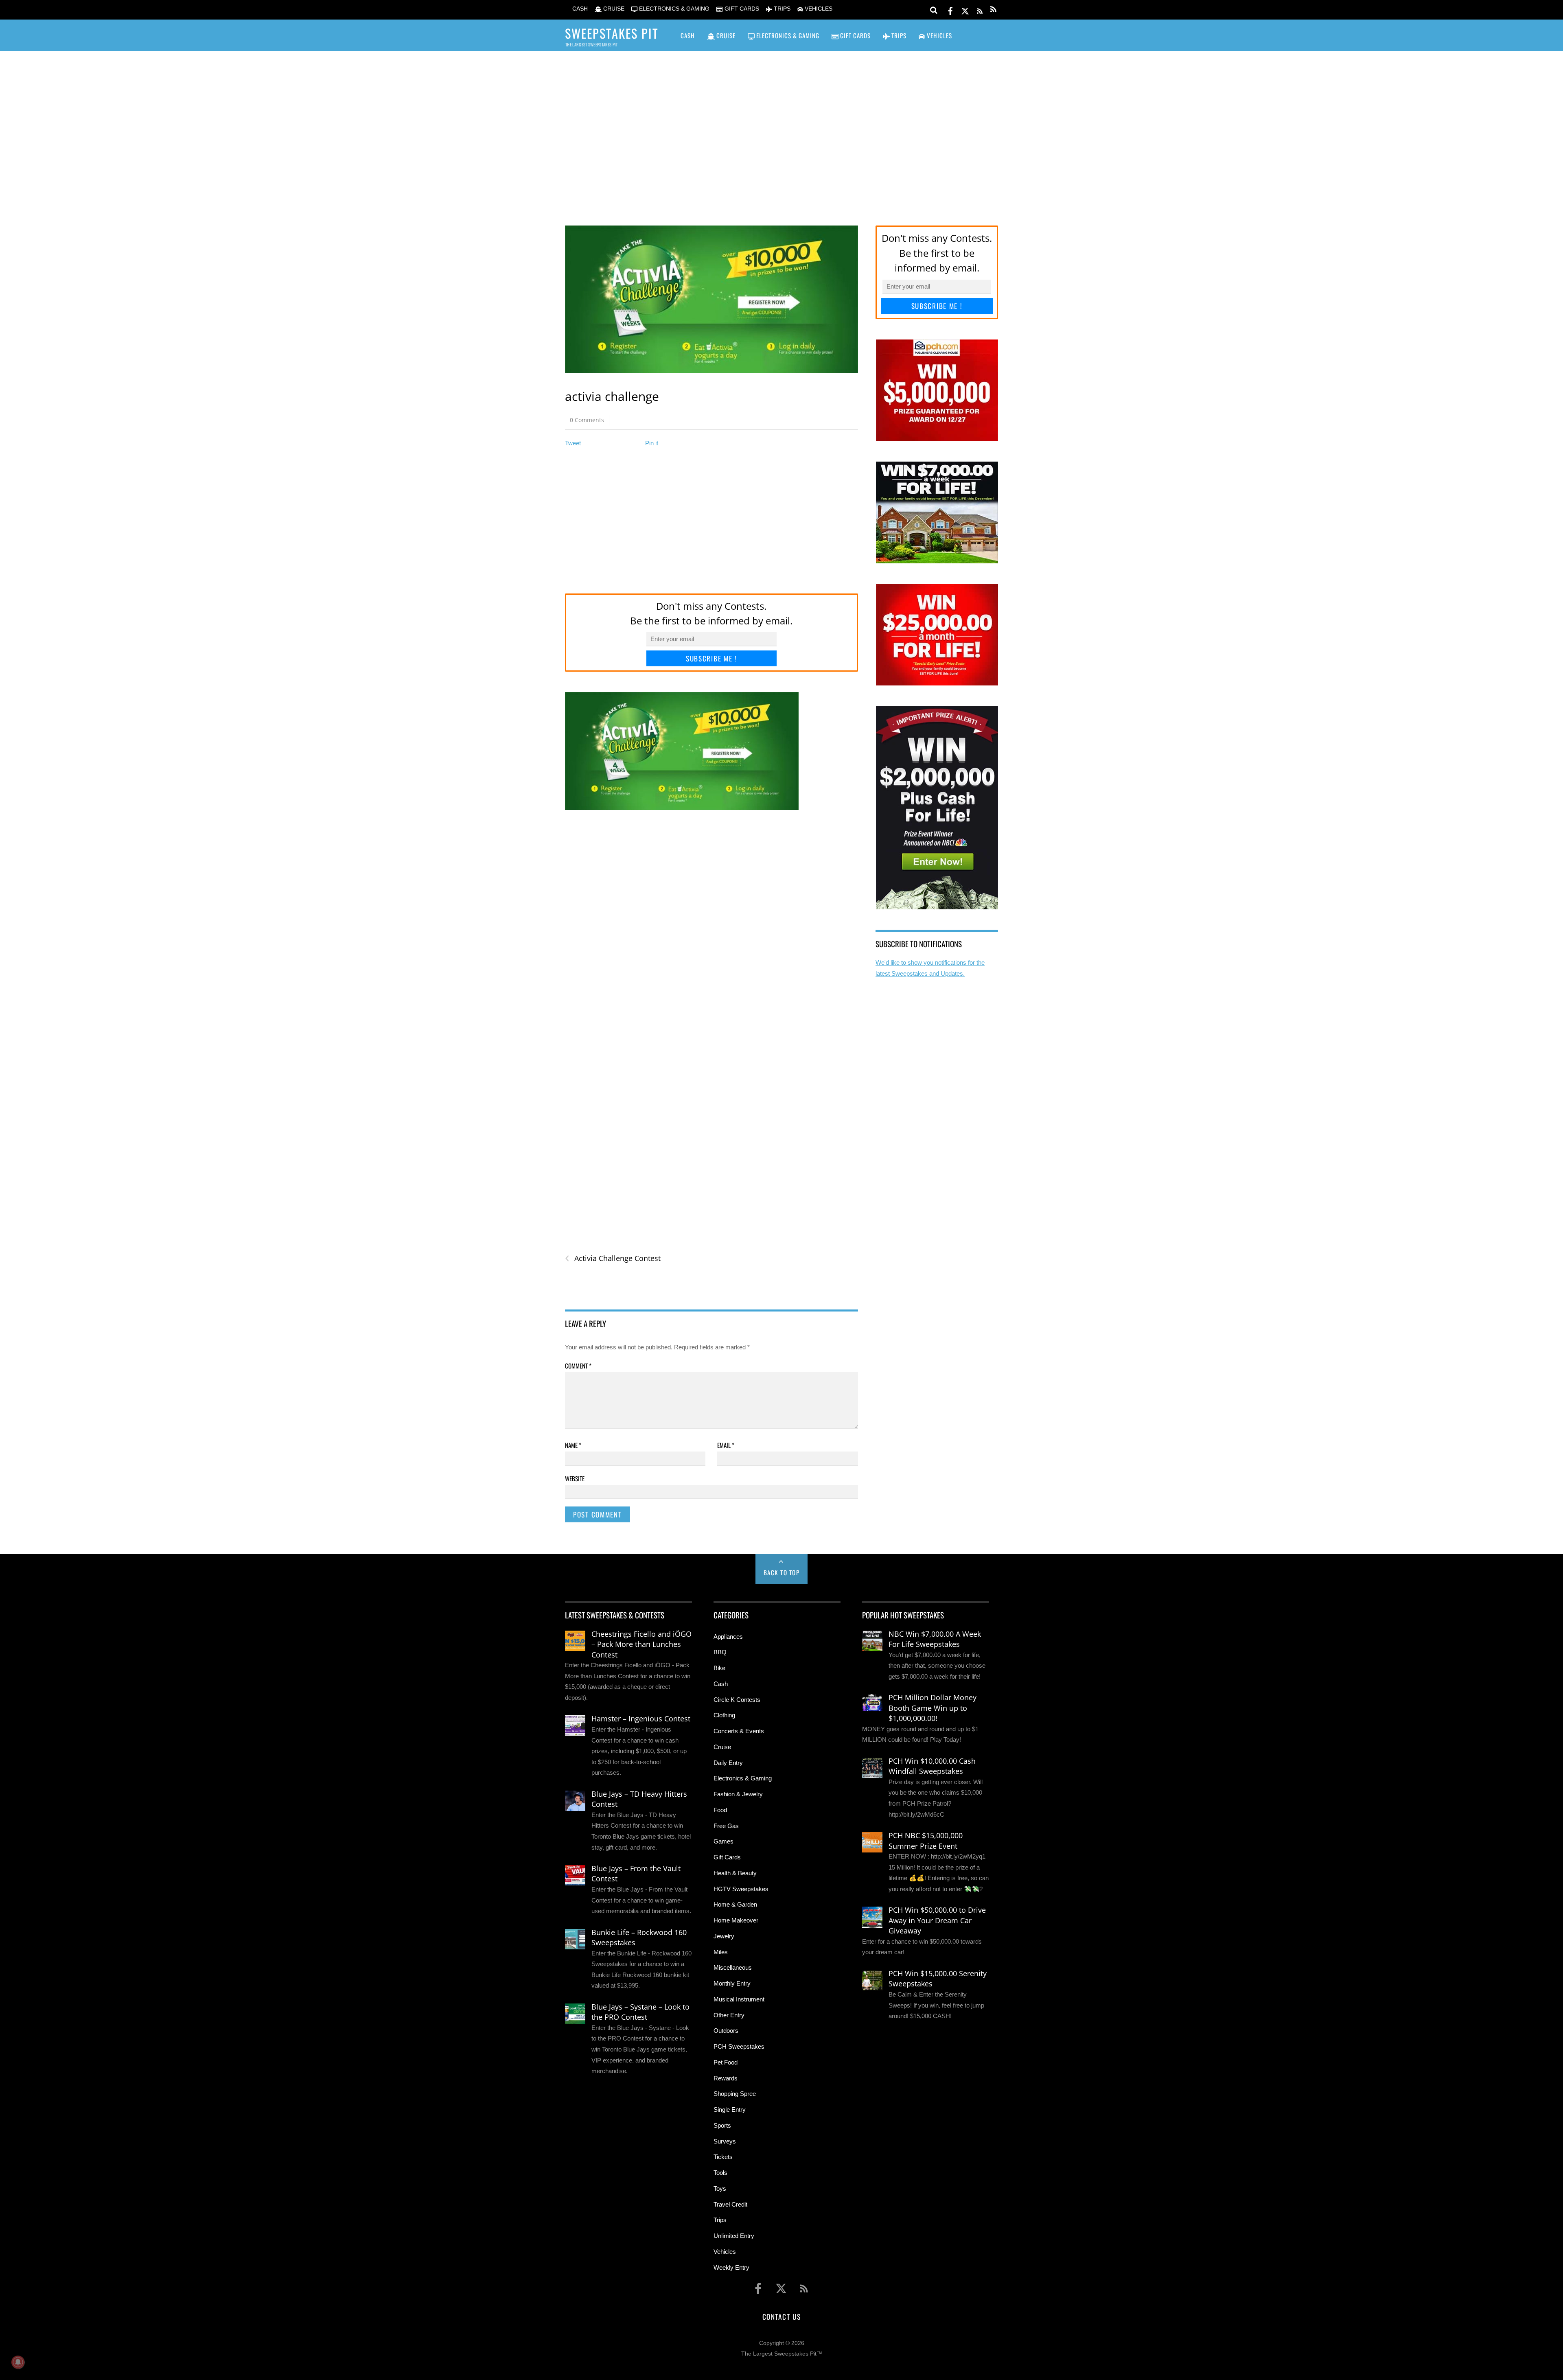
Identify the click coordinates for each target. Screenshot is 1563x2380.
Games (723, 1841)
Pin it (652, 443)
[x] (965, 10)
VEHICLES (818, 9)
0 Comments (587, 420)
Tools (720, 2173)
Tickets (723, 2157)
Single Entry (730, 2110)
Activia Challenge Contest (613, 1258)
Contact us (781, 2317)
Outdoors (726, 2031)
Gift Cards (727, 1857)
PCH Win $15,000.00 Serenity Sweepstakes (938, 1979)
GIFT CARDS (741, 9)
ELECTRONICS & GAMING (673, 9)
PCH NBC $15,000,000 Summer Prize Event (926, 1841)
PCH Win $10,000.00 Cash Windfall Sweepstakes (932, 1766)
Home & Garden (735, 1904)
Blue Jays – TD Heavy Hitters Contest (639, 1799)
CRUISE (613, 9)
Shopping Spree (735, 2094)
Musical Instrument (739, 1999)
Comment (578, 1366)
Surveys (725, 2141)
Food (720, 1810)
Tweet (573, 443)
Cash (721, 1684)
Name (573, 1445)
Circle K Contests (737, 1700)
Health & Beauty (735, 1873)
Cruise (722, 1747)
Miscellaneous (733, 1967)
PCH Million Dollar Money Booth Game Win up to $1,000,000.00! (933, 1708)
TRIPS (781, 9)
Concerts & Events (739, 1731)
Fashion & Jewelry (738, 1794)
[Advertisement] (781, 127)
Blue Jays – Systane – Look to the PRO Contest (640, 2012)
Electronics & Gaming (743, 1778)
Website (575, 1478)
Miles (721, 1952)
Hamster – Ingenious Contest (641, 1719)
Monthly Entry (732, 1983)
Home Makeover (736, 1920)
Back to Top (782, 1572)
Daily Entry (728, 1763)
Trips (720, 2220)
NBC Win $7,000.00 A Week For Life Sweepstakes (935, 1639)
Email (726, 1445)
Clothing (724, 1715)
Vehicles (725, 2252)
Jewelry (724, 1936)
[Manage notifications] (18, 2362)
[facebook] (950, 10)
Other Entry (729, 2015)
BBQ (720, 1652)
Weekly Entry (731, 2267)
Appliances (728, 1637)
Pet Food (726, 2062)
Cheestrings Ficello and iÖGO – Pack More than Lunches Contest (641, 1644)
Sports (722, 2125)
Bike (719, 1668)
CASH (579, 9)
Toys (720, 2188)
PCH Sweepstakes (739, 2046)
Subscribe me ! (711, 658)
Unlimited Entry (734, 2236)
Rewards (726, 2078)
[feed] (980, 10)
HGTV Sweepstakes (741, 1889)
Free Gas (726, 1826)
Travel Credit (730, 2204)
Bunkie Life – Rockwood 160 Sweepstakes (639, 1938)
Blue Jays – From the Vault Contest (636, 1874)
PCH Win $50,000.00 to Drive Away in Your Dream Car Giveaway (937, 1920)
